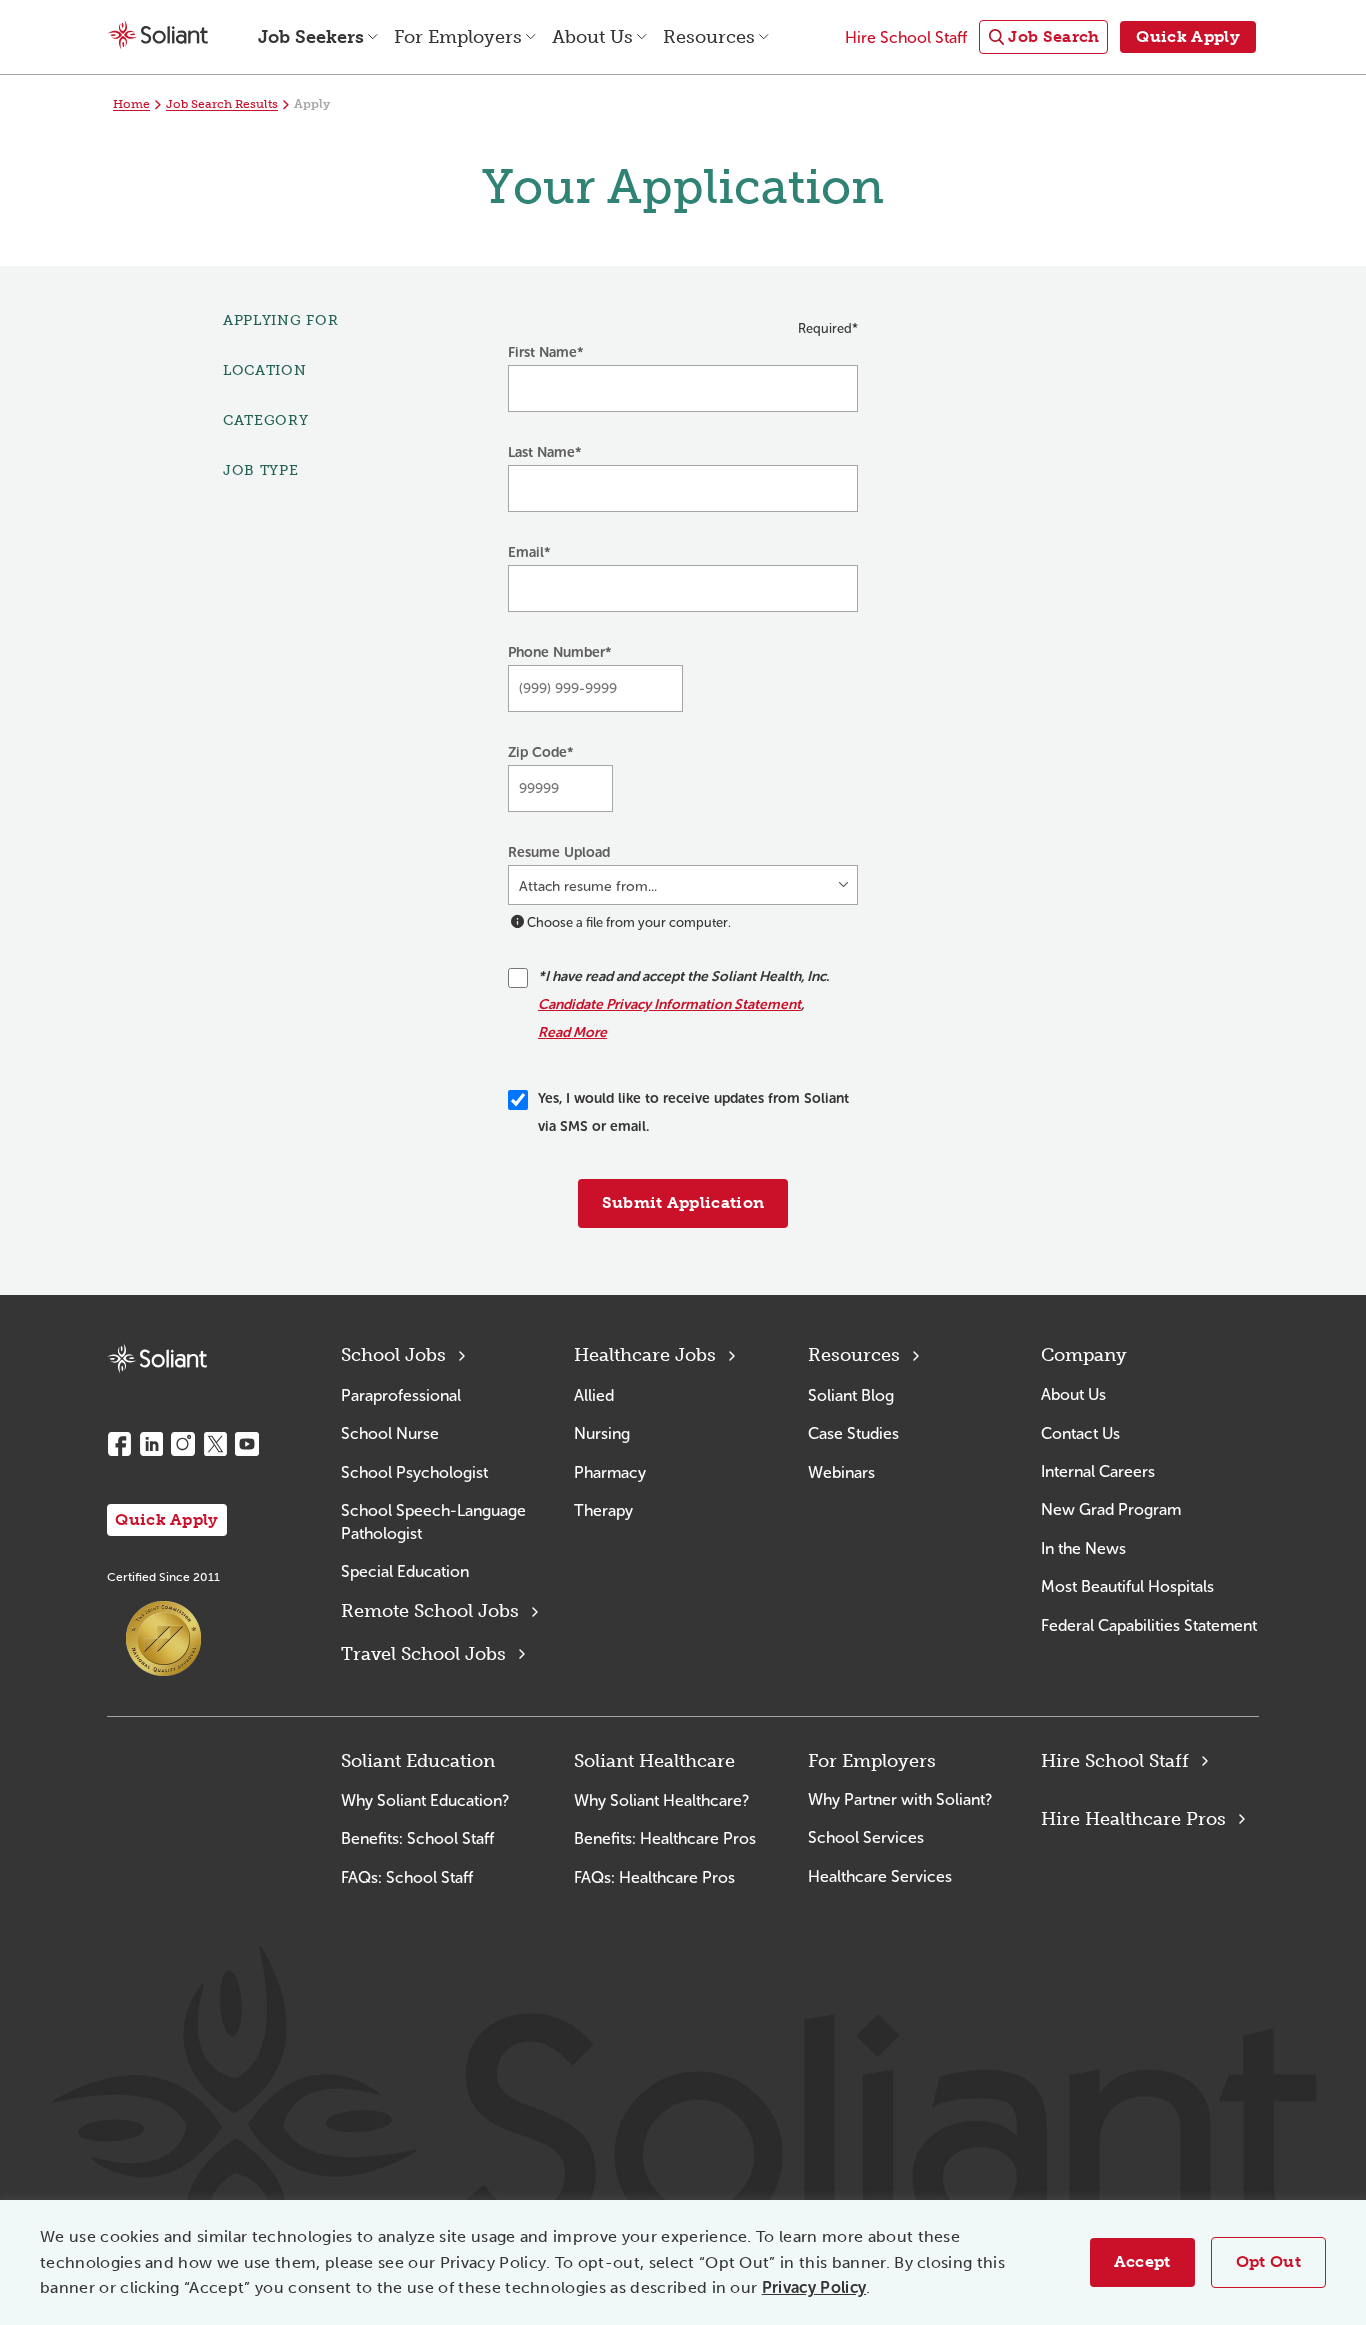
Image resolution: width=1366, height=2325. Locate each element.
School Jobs (393, 1355)
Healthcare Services (880, 1876)
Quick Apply (167, 1519)
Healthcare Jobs (645, 1355)
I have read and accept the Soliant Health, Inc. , (683, 1004)
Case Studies (853, 1433)
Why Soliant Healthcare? (661, 1800)
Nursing (602, 1433)
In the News (1083, 1548)
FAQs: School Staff (407, 1877)
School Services (866, 1837)
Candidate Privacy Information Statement (669, 1004)
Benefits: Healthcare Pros (665, 1838)
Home (131, 104)
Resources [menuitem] (709, 37)
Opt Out (1268, 2261)
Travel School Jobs (423, 1654)
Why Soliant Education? (425, 1800)
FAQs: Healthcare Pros (654, 1877)
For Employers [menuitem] (458, 37)
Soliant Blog (851, 1395)
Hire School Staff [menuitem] (906, 37)
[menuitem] (1043, 37)
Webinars (841, 1472)
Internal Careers (1098, 1471)
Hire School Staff (1115, 1761)
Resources (854, 1355)
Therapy (603, 1510)
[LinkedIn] (151, 1444)
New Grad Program (1111, 1509)
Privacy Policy (814, 2287)
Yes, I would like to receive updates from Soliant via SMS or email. (693, 1112)
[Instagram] (183, 1444)
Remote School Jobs (430, 1611)
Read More (572, 1032)
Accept (1142, 2261)
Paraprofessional (401, 1395)
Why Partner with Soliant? (900, 1799)
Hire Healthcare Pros (1133, 1819)
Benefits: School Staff (417, 1838)
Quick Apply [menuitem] (1188, 36)
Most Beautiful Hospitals (1127, 1586)
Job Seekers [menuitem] (311, 37)
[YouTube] (247, 1444)
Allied (594, 1395)
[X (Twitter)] (215, 1444)
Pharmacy (610, 1472)
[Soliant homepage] (157, 1358)
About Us (1073, 1394)
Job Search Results (222, 104)
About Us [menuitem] (592, 37)
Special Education (405, 1571)
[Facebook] (119, 1444)
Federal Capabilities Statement (1149, 1625)
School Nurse (390, 1433)
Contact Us (1080, 1433)
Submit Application (683, 1202)
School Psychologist (414, 1472)
